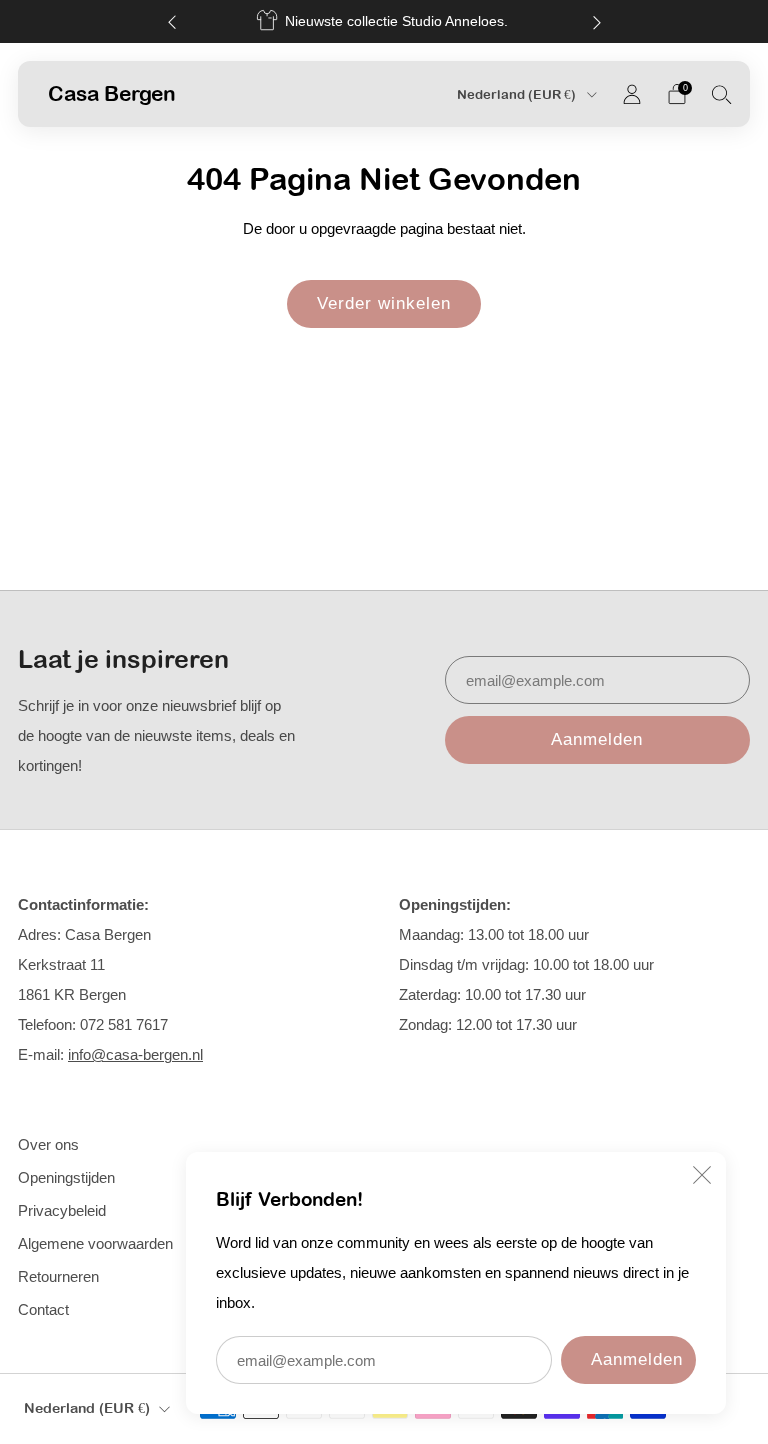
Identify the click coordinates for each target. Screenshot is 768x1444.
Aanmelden (637, 1359)
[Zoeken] (722, 94)
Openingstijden (66, 1177)
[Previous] (172, 21)
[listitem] (384, 21)
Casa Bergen (112, 93)
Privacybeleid (62, 1210)
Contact (43, 1309)
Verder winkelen (384, 303)
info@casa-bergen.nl (135, 1054)
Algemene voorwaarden (95, 1243)
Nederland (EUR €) (518, 94)
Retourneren (58, 1276)
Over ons (48, 1144)
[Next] (597, 21)
